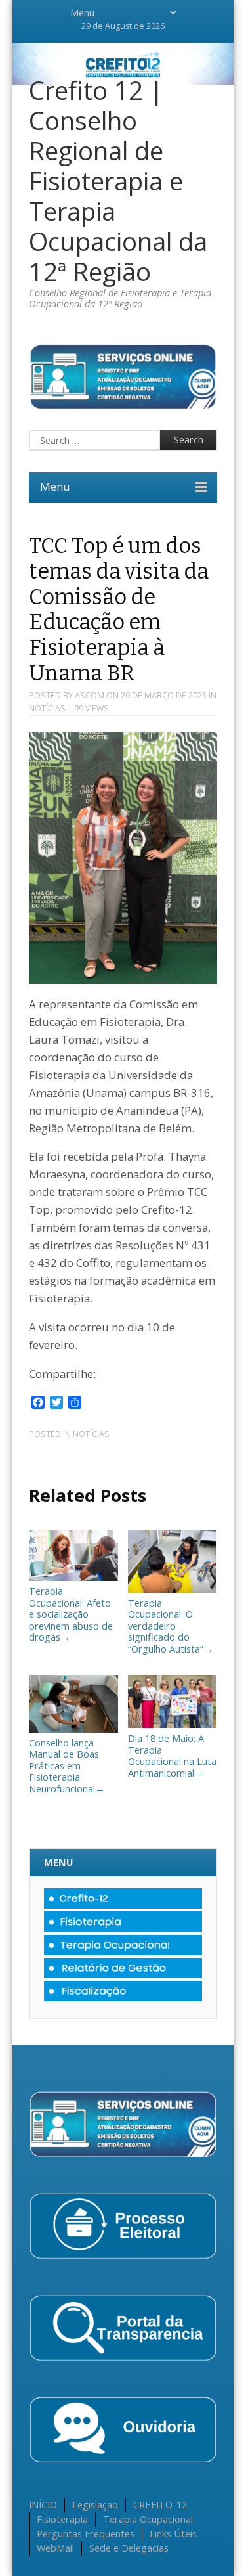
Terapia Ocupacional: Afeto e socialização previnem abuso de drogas (71, 1614)
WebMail (55, 2548)
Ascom (90, 695)
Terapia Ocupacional (148, 2519)
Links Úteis (173, 2533)
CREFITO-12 (160, 2504)
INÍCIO (43, 2504)
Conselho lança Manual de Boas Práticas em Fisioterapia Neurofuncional (67, 1765)
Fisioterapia (62, 2519)
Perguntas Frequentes (86, 2533)
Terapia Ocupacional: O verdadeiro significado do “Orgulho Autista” (171, 1626)
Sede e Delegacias (129, 2548)
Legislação (95, 2504)
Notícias (47, 708)
